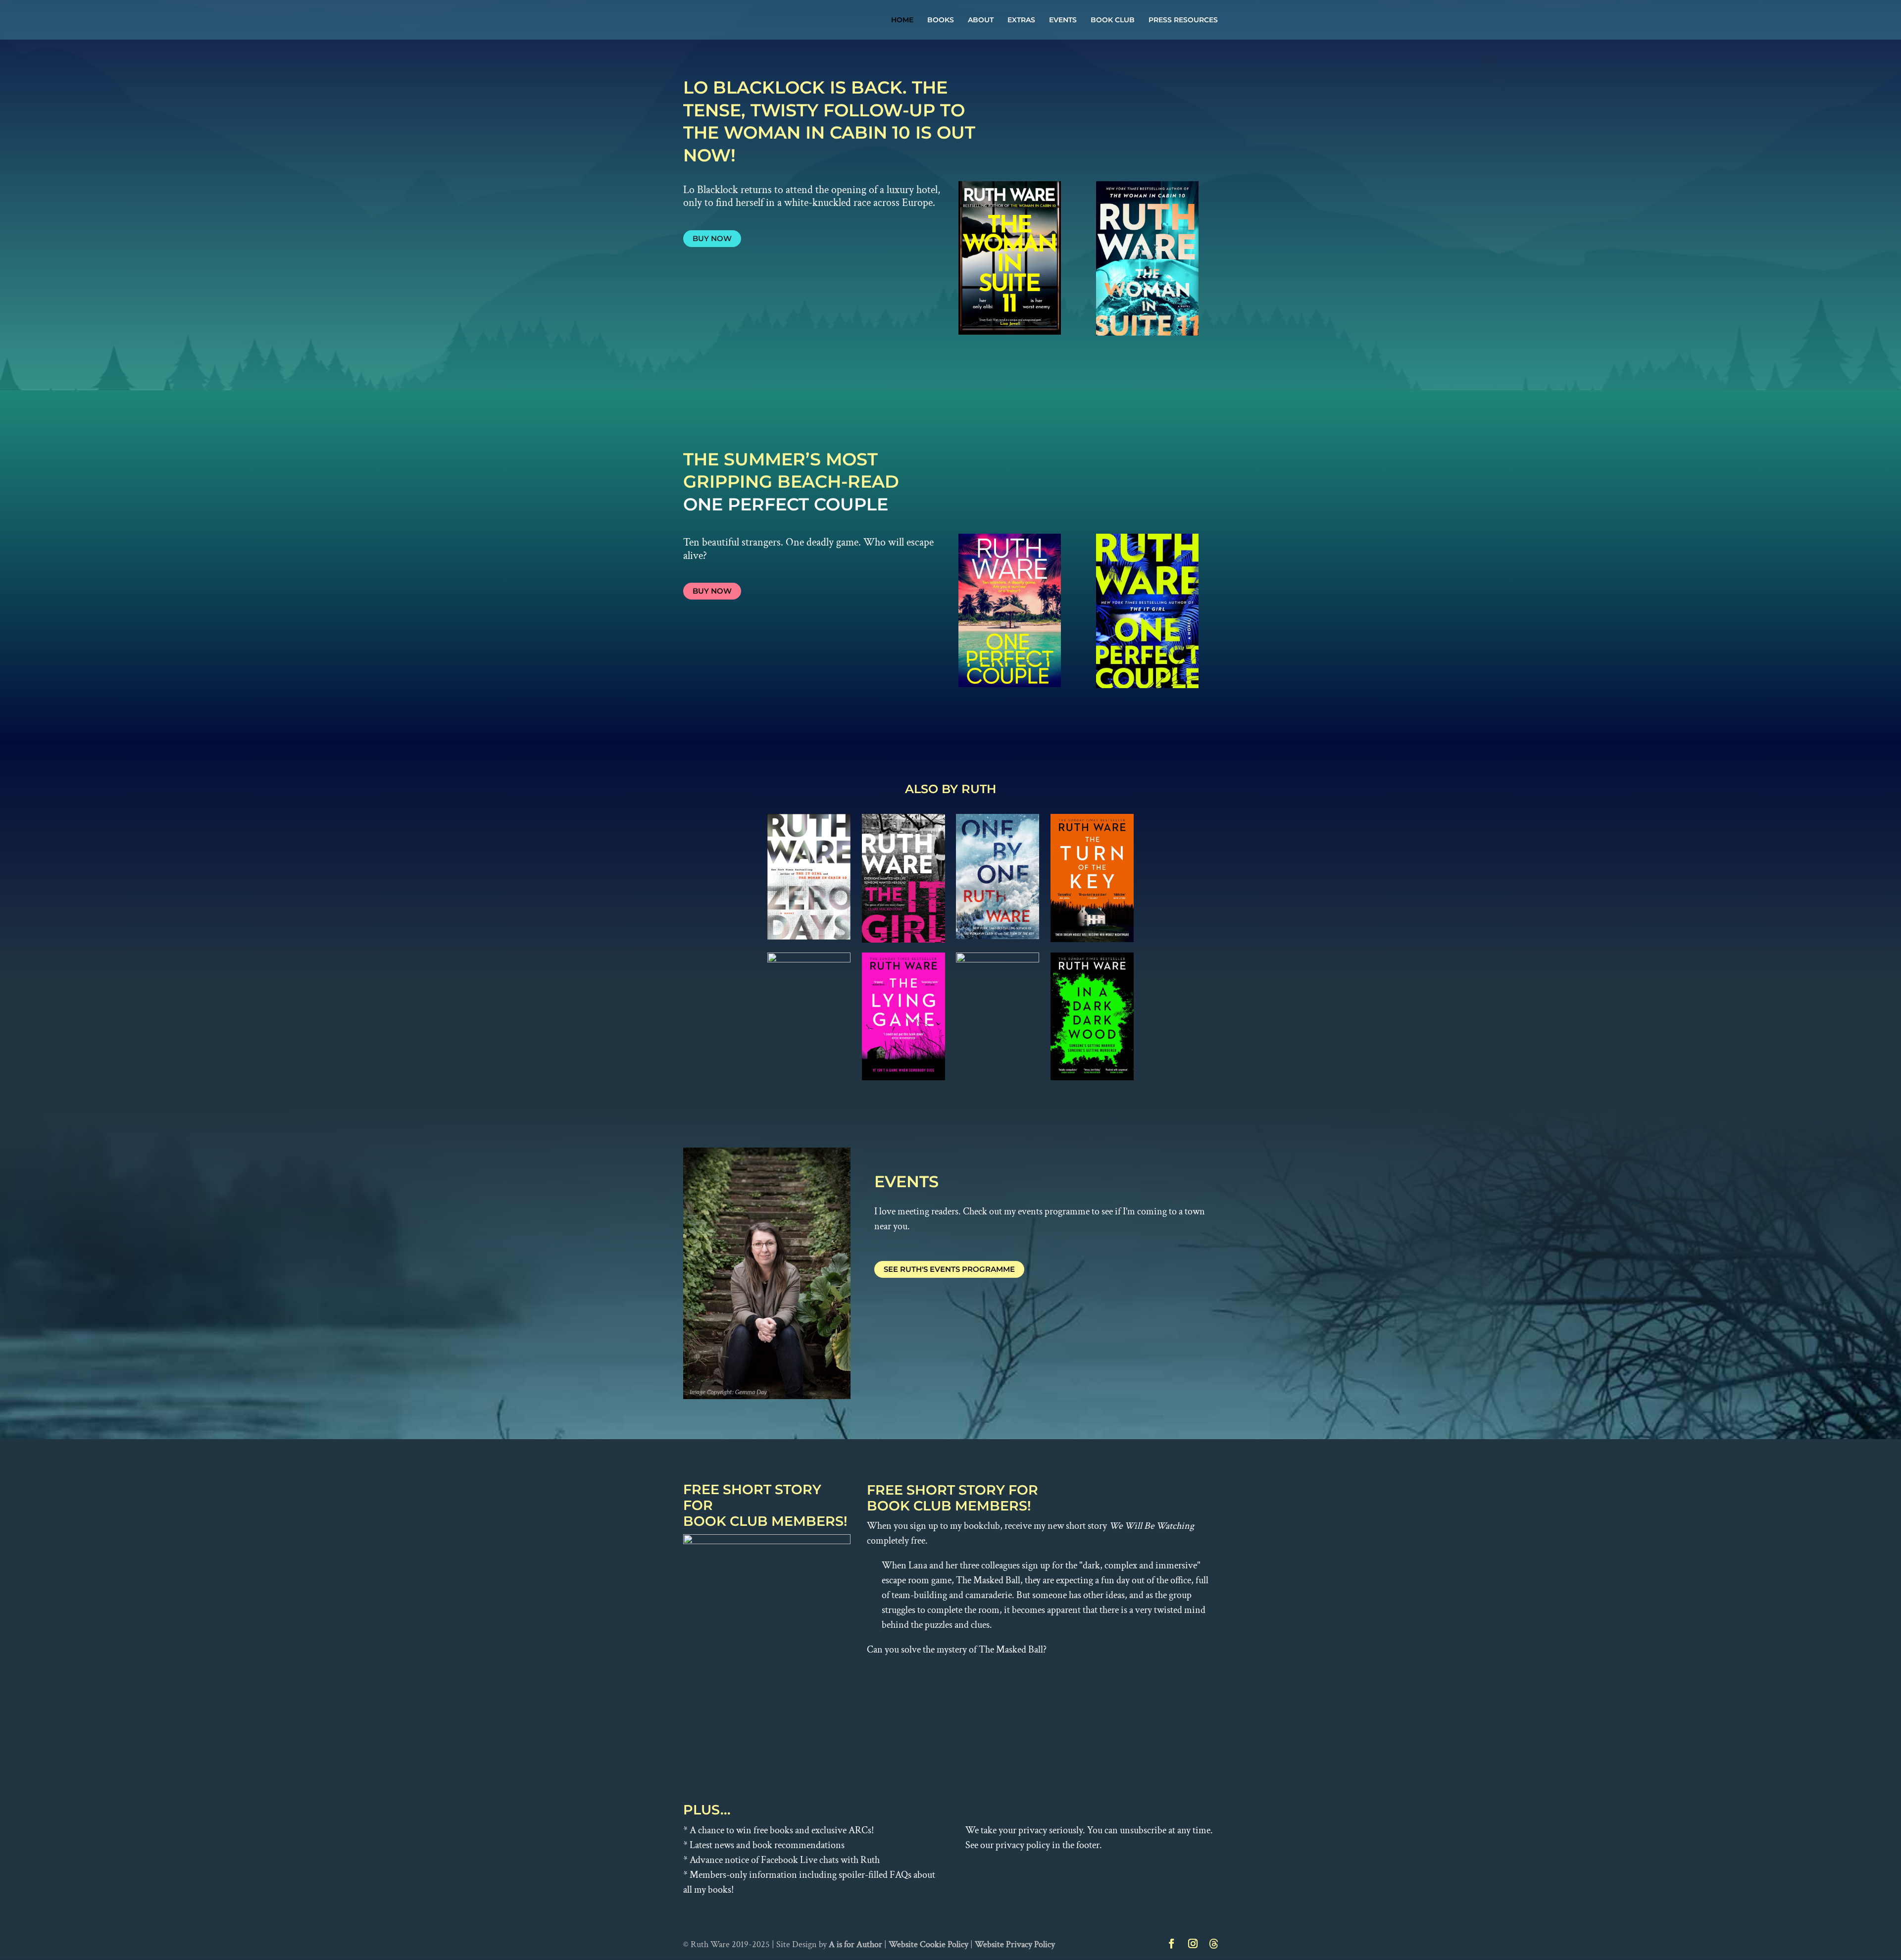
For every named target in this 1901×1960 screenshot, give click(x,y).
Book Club (1113, 20)
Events (1063, 20)
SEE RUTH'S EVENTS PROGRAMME (949, 1269)
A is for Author (855, 1944)
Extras (1021, 20)
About (981, 20)
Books (941, 20)
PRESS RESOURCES (1183, 20)
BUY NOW (712, 238)
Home (902, 20)
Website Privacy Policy (1015, 1944)
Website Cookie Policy (928, 1944)
